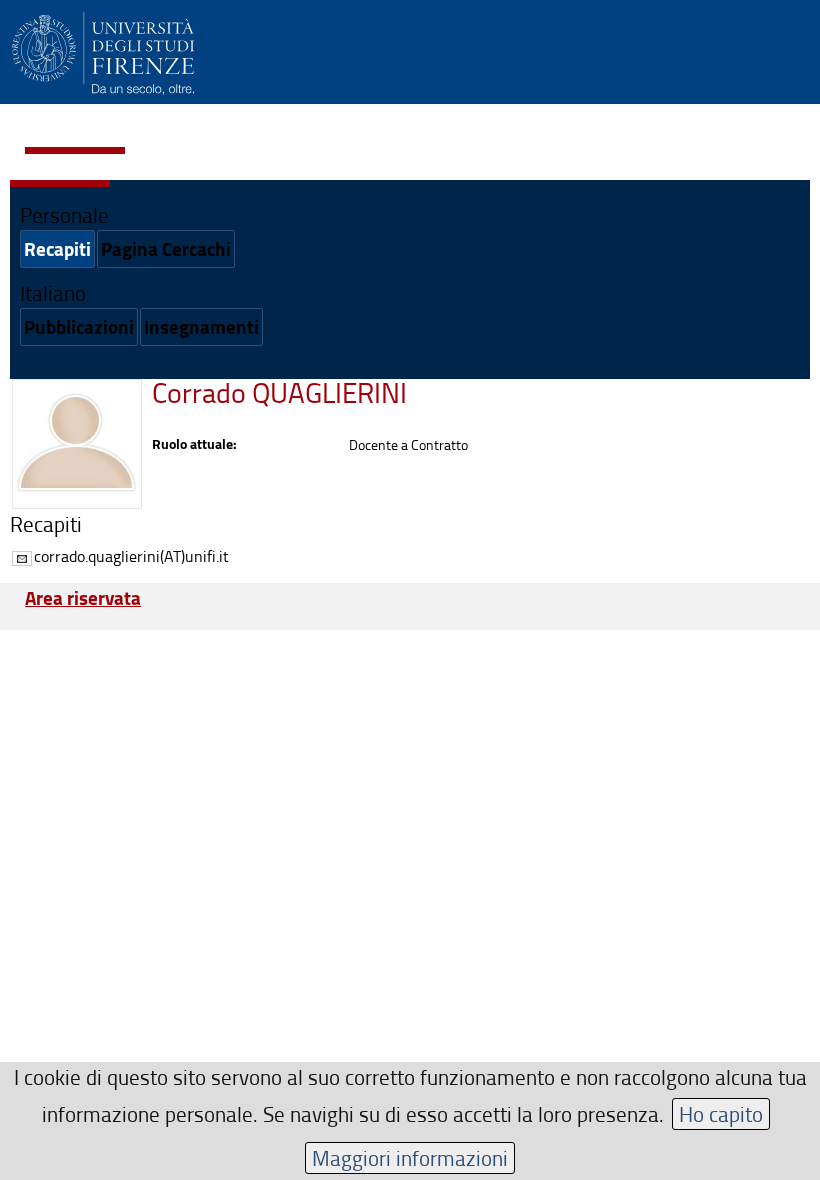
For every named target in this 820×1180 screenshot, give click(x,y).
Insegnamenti (201, 326)
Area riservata (83, 597)
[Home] (103, 50)
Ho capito (721, 1113)
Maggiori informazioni (410, 1157)
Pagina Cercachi (166, 248)
